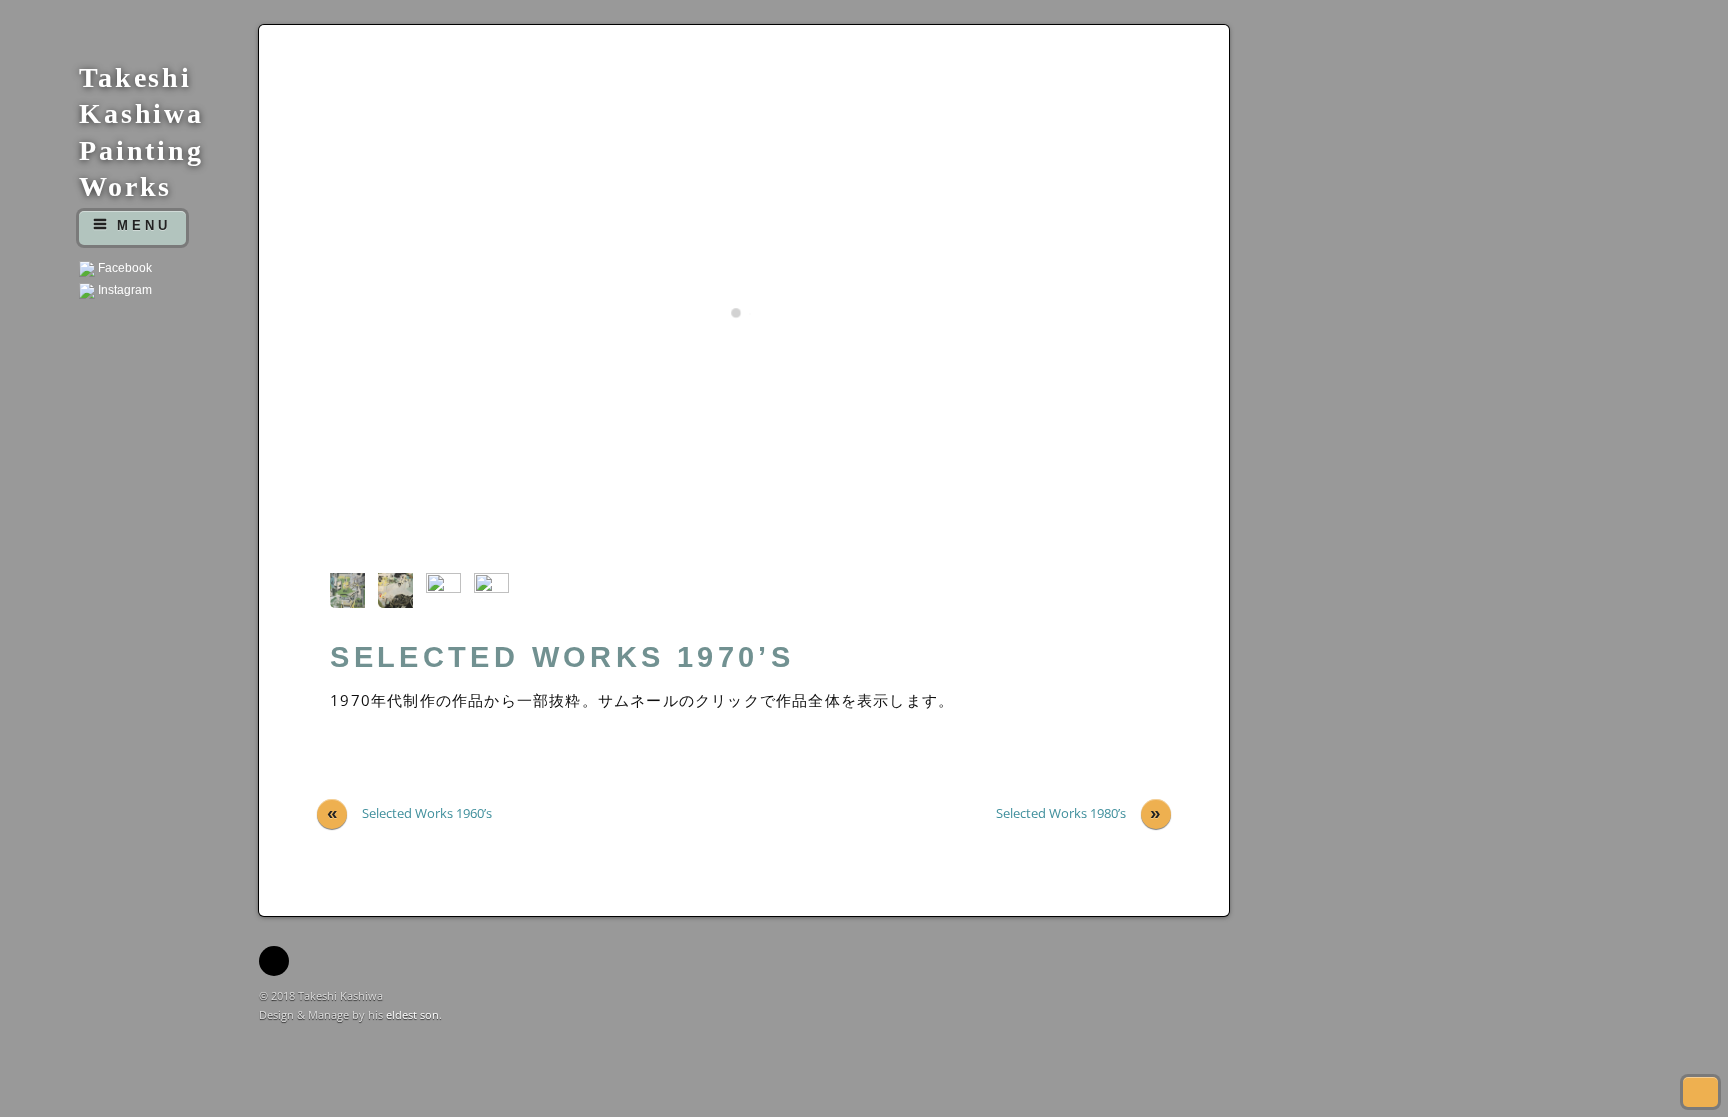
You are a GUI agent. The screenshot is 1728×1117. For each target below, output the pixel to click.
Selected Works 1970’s (562, 657)
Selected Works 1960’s (410, 813)
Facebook (123, 268)
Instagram (123, 290)
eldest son (412, 1014)
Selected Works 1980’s (1079, 813)
